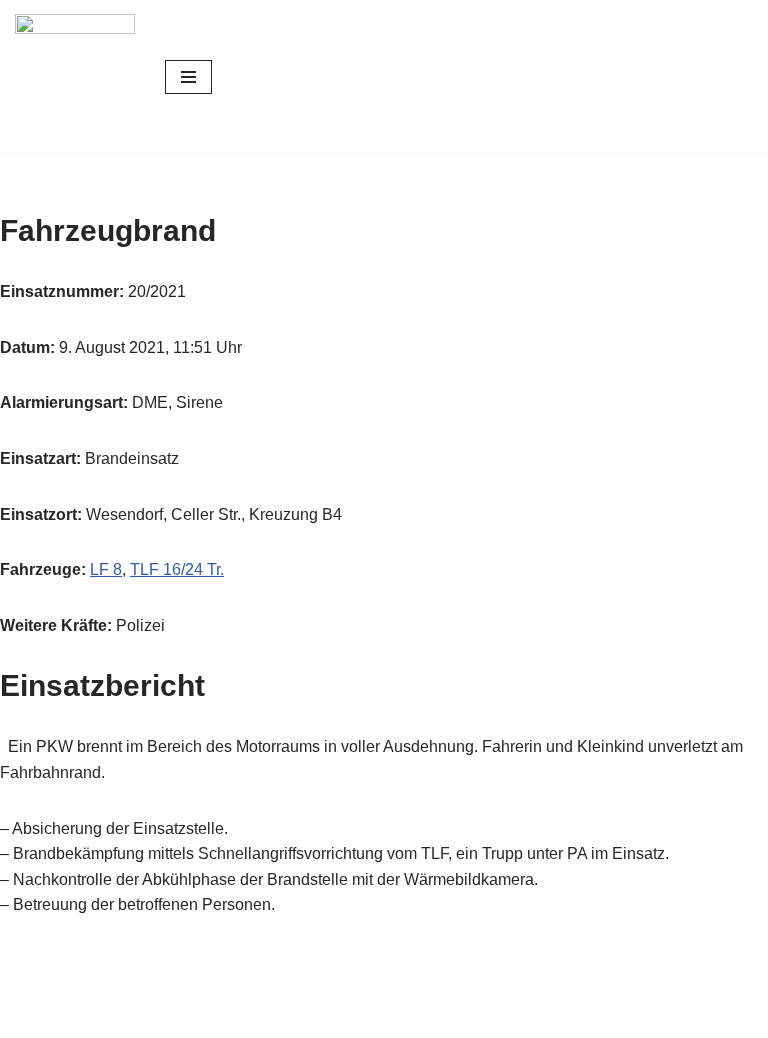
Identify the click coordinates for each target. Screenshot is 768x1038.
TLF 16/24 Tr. (177, 569)
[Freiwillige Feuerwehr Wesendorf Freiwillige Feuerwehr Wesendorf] (75, 76)
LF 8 (106, 569)
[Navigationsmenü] (188, 77)
